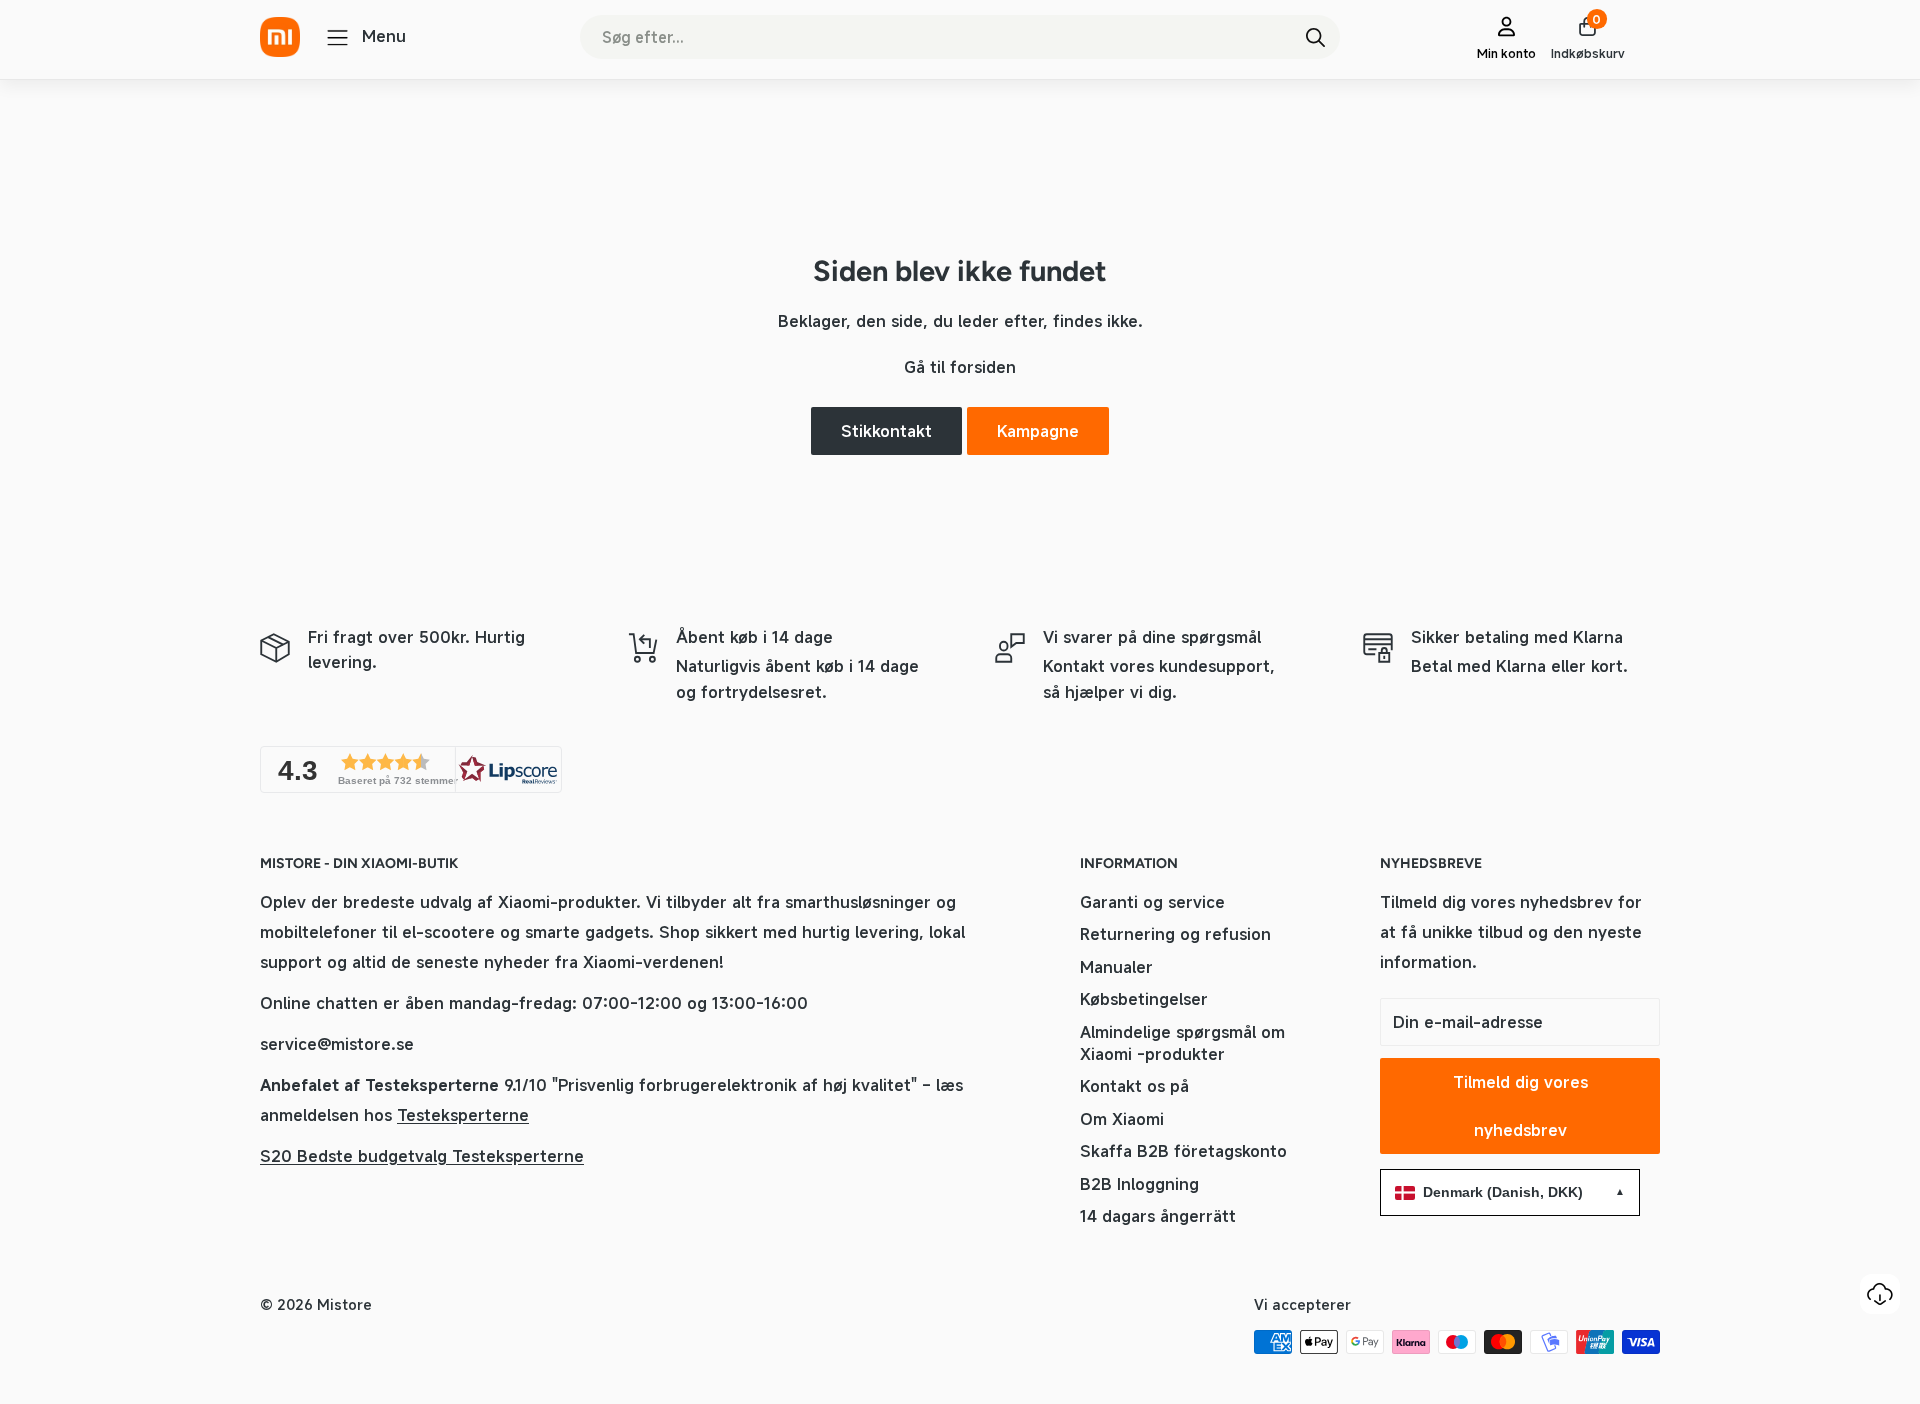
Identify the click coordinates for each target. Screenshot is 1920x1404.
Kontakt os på (1134, 1086)
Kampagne (1038, 431)
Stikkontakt (886, 431)
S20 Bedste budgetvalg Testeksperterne (422, 1156)
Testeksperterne (463, 1115)
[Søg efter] (1315, 37)
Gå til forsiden (960, 367)
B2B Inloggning (1139, 1184)
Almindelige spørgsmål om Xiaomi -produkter (1182, 1043)
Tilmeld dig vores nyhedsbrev (1520, 1106)
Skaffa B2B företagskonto (1183, 1151)
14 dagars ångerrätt (1158, 1216)
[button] (411, 769)
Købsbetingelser (1144, 999)
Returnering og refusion (1175, 934)
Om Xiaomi (1122, 1119)
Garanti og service (1152, 902)
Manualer (1116, 967)
